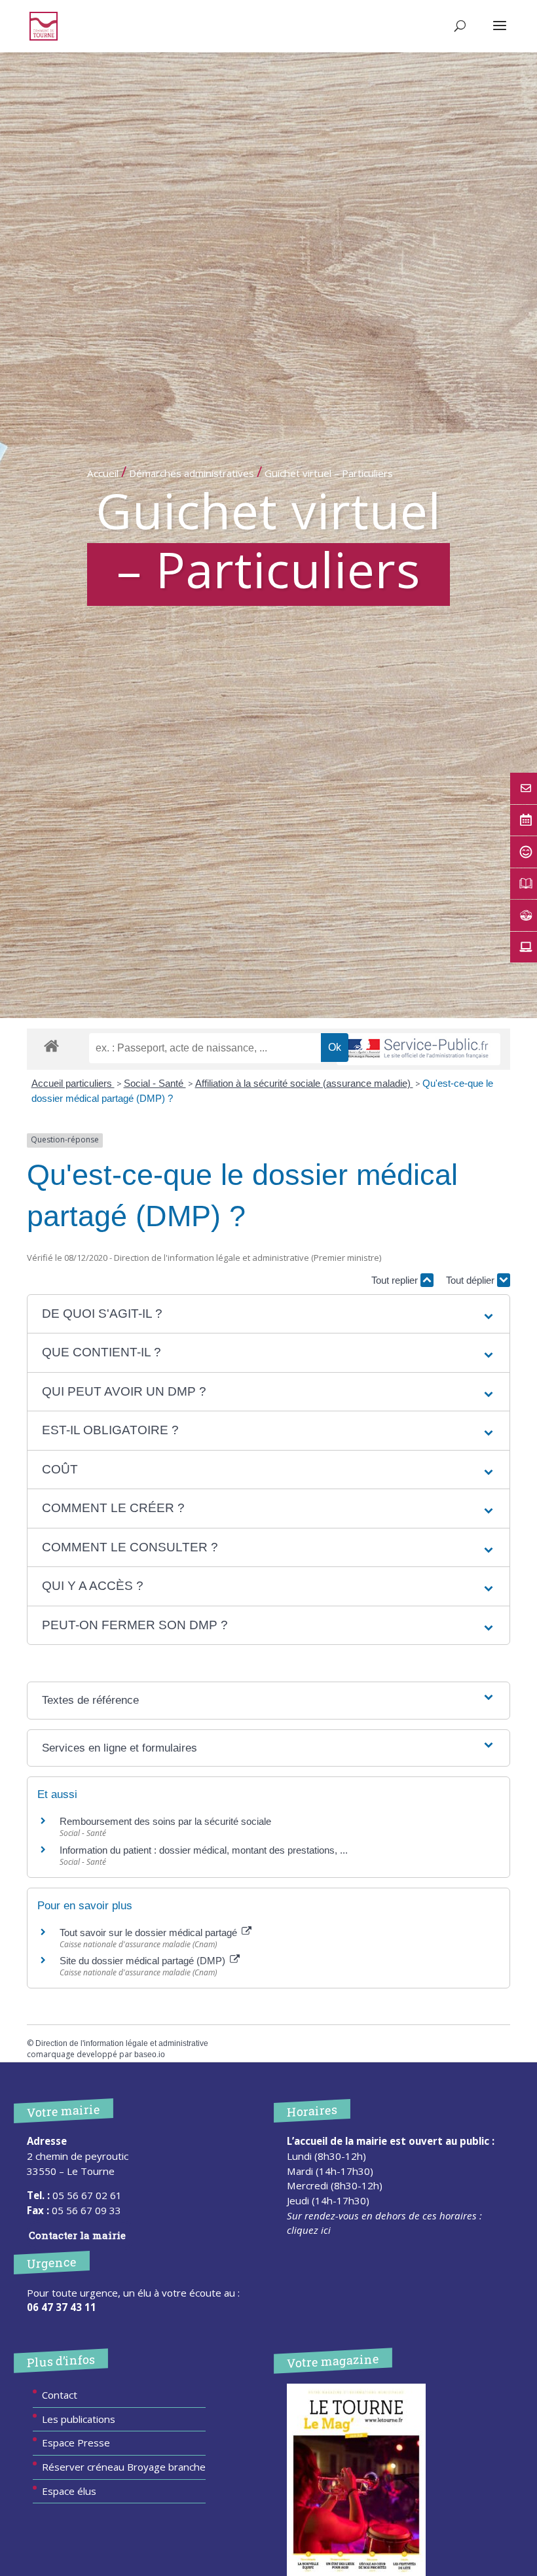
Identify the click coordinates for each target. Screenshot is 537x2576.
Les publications (79, 2419)
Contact (60, 2395)
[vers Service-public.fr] (418, 1049)
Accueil (103, 473)
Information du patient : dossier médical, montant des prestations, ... (204, 1850)
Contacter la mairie (77, 2235)
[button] (268, 1314)
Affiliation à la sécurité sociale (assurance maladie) (304, 1083)
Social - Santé (155, 1083)
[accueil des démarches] (51, 1045)
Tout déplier (472, 1280)
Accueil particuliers (73, 1083)
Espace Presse (76, 2443)
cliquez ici (309, 2230)
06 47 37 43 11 (62, 2307)
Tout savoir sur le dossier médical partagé (150, 1932)
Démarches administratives (192, 473)
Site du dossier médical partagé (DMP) (144, 1961)
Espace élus (69, 2491)
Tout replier (396, 1280)
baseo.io (150, 2055)
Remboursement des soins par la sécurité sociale (165, 1821)
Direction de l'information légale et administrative (122, 2043)
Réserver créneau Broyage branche (124, 2467)
